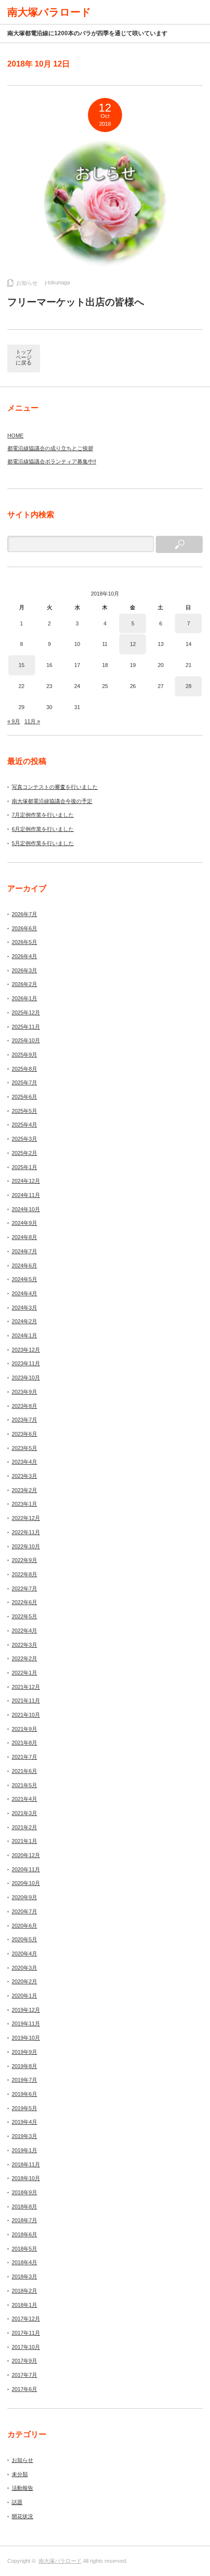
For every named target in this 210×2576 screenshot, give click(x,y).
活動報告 (22, 2488)
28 (189, 686)
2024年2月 (24, 1321)
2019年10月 (26, 2038)
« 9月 (14, 721)
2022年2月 (24, 1658)
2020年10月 (26, 1883)
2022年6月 (24, 1602)
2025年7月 (24, 1082)
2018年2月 (24, 2291)
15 (21, 665)
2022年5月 (24, 1616)
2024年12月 (26, 1181)
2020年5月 (24, 1939)
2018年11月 (26, 2164)
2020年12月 (26, 1855)
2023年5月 (24, 1448)
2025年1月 (24, 1167)
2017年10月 (26, 2347)
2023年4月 (24, 1462)
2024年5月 (24, 1279)
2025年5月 (24, 1111)
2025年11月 (26, 1027)
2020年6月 (24, 1926)
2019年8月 (24, 2066)
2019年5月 (24, 2108)
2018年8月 (24, 2207)
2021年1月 (24, 1841)
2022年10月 (26, 1546)
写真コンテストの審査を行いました (55, 787)
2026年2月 (24, 984)
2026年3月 (24, 970)
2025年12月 (26, 1012)
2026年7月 (24, 914)
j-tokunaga (57, 282)
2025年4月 (24, 1125)
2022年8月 (24, 1574)
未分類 (20, 2474)
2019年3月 (24, 2136)
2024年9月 (24, 1223)
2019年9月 (24, 2052)
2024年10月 (26, 1209)
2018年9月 (24, 2192)
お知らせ (27, 283)
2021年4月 (24, 1799)
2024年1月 (24, 1335)
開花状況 (22, 2516)
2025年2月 (24, 1153)
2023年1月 (24, 1504)
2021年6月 (24, 1771)
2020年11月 (26, 1869)
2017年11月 (26, 2333)
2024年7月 (24, 1251)
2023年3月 (24, 1476)
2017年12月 (26, 2319)
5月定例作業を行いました (43, 843)
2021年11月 (26, 1701)
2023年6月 (24, 1434)
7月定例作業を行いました (43, 815)
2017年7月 (24, 2375)
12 (133, 644)
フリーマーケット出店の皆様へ (76, 302)
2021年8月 (24, 1743)
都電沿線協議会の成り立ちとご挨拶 (50, 448)
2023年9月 (24, 1392)
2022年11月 (26, 1532)
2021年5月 (24, 1785)
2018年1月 (24, 2305)
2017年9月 (24, 2361)
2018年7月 (24, 2220)
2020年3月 (24, 1968)
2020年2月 (24, 1981)
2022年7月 (24, 1588)
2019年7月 (24, 2080)
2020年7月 (24, 1911)
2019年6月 (24, 2094)
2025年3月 (24, 1139)
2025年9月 (24, 1055)
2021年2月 (24, 1827)
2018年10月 (26, 2178)
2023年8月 (24, 1406)
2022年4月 (24, 1631)
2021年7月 (24, 1757)
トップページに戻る (24, 357)
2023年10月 (26, 1378)
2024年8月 (24, 1237)
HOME (15, 436)
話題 (17, 2502)
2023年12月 (26, 1350)
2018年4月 (24, 2262)
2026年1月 (24, 998)
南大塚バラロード (60, 2561)
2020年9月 (24, 1897)
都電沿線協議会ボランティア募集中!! (52, 461)
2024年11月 (26, 1195)
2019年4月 (24, 2122)
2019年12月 (26, 2010)
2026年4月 (24, 956)
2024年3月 (24, 1308)
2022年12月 (26, 1518)
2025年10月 (26, 1040)
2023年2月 (24, 1490)
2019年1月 (24, 2150)
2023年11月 (26, 1363)
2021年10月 (26, 1715)
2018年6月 (24, 2234)
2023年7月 (24, 1420)
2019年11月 (26, 2024)
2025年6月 (24, 1097)
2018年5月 (24, 2249)
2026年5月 (24, 942)
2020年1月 (24, 1996)
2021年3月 (24, 1813)
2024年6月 (24, 1265)
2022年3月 (24, 1645)
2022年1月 (24, 1673)
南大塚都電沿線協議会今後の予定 (52, 801)
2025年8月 (24, 1069)
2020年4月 (24, 1954)
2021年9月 (24, 1729)
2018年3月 (24, 2277)
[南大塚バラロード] (49, 12)
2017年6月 (24, 2389)
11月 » (32, 721)
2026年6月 (24, 928)
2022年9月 (24, 1560)
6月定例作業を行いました (43, 829)
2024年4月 (24, 1293)
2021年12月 (26, 1687)
